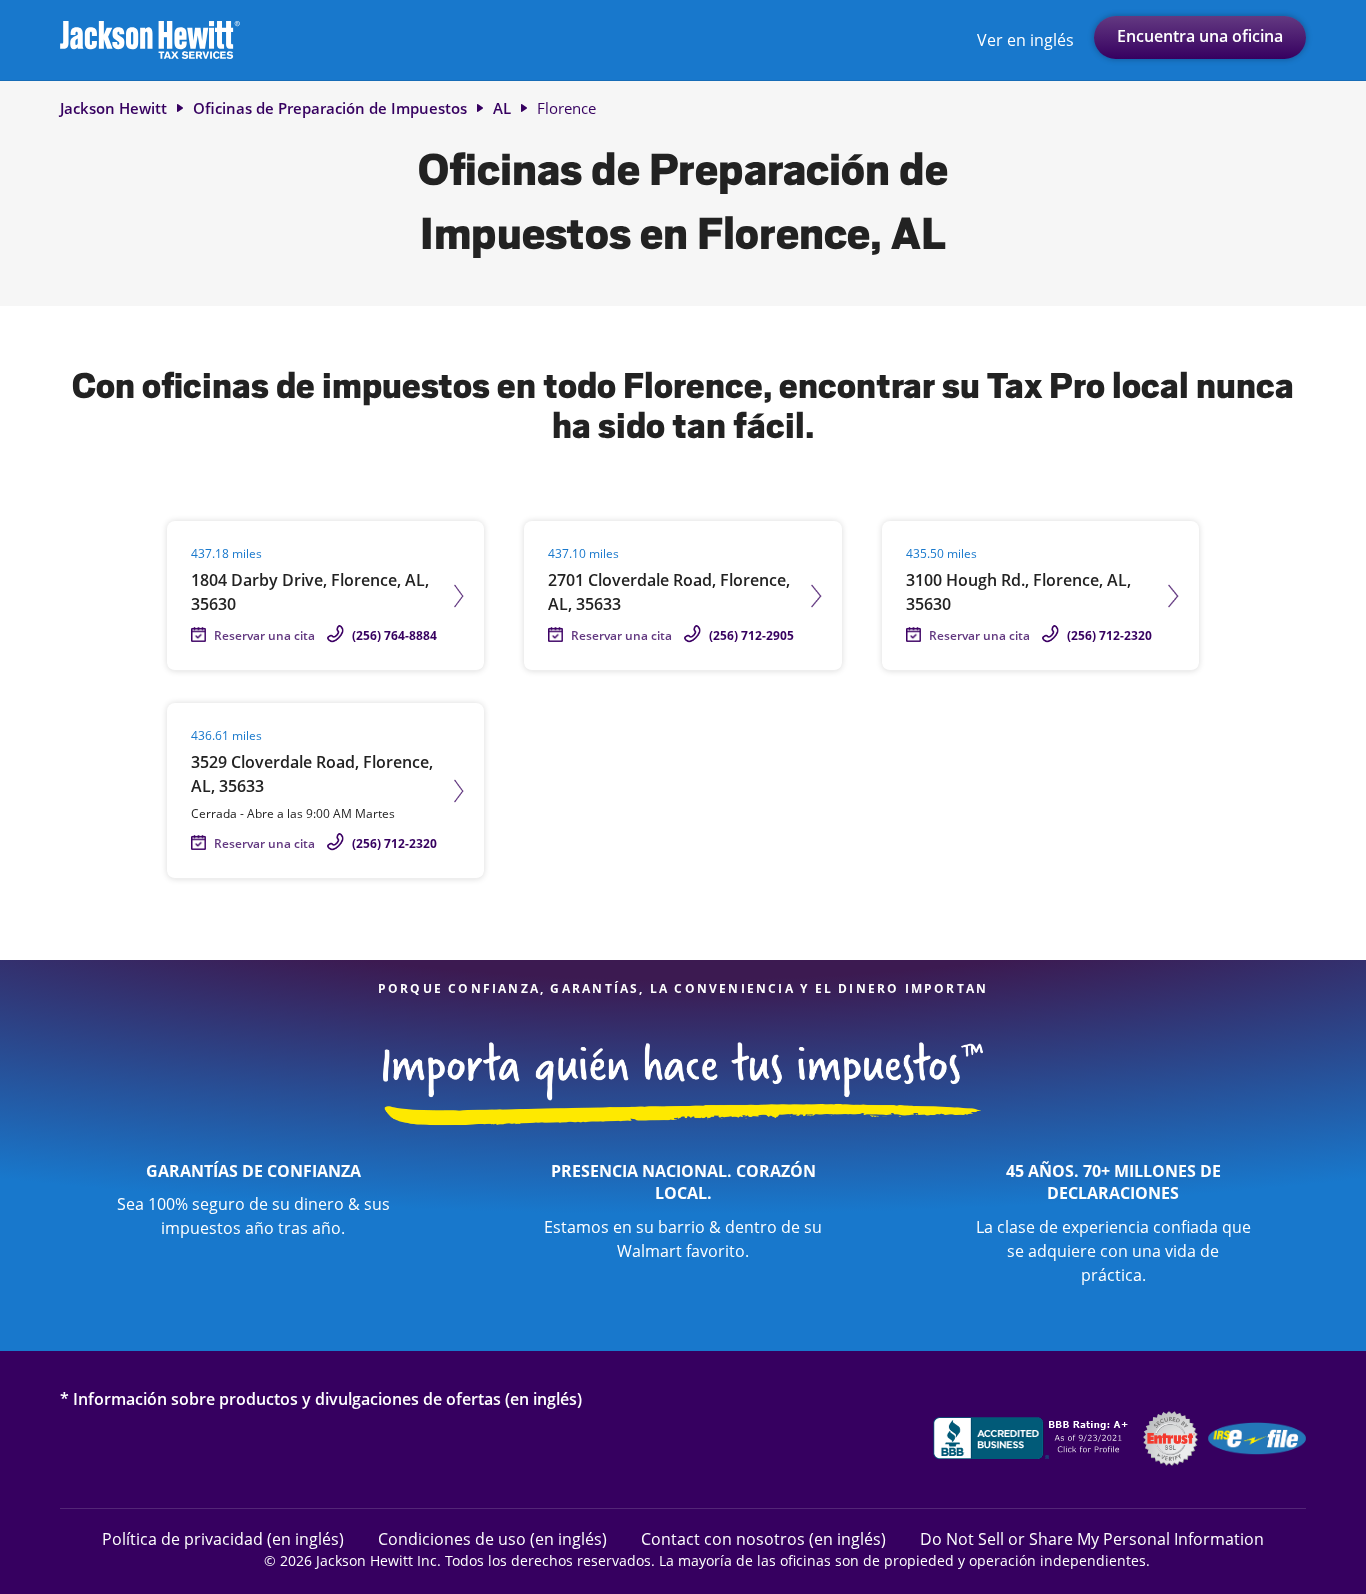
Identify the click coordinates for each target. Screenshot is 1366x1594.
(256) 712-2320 (1109, 635)
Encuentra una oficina (1200, 36)
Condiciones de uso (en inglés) (492, 1538)
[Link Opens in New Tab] (1033, 1441)
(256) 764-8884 (394, 635)
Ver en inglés (1025, 40)
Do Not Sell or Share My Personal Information (1092, 1539)
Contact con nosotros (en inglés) (763, 1538)
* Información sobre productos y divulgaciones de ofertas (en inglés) (321, 1398)
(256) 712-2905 (751, 635)
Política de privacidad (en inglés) (223, 1538)
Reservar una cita (264, 635)
